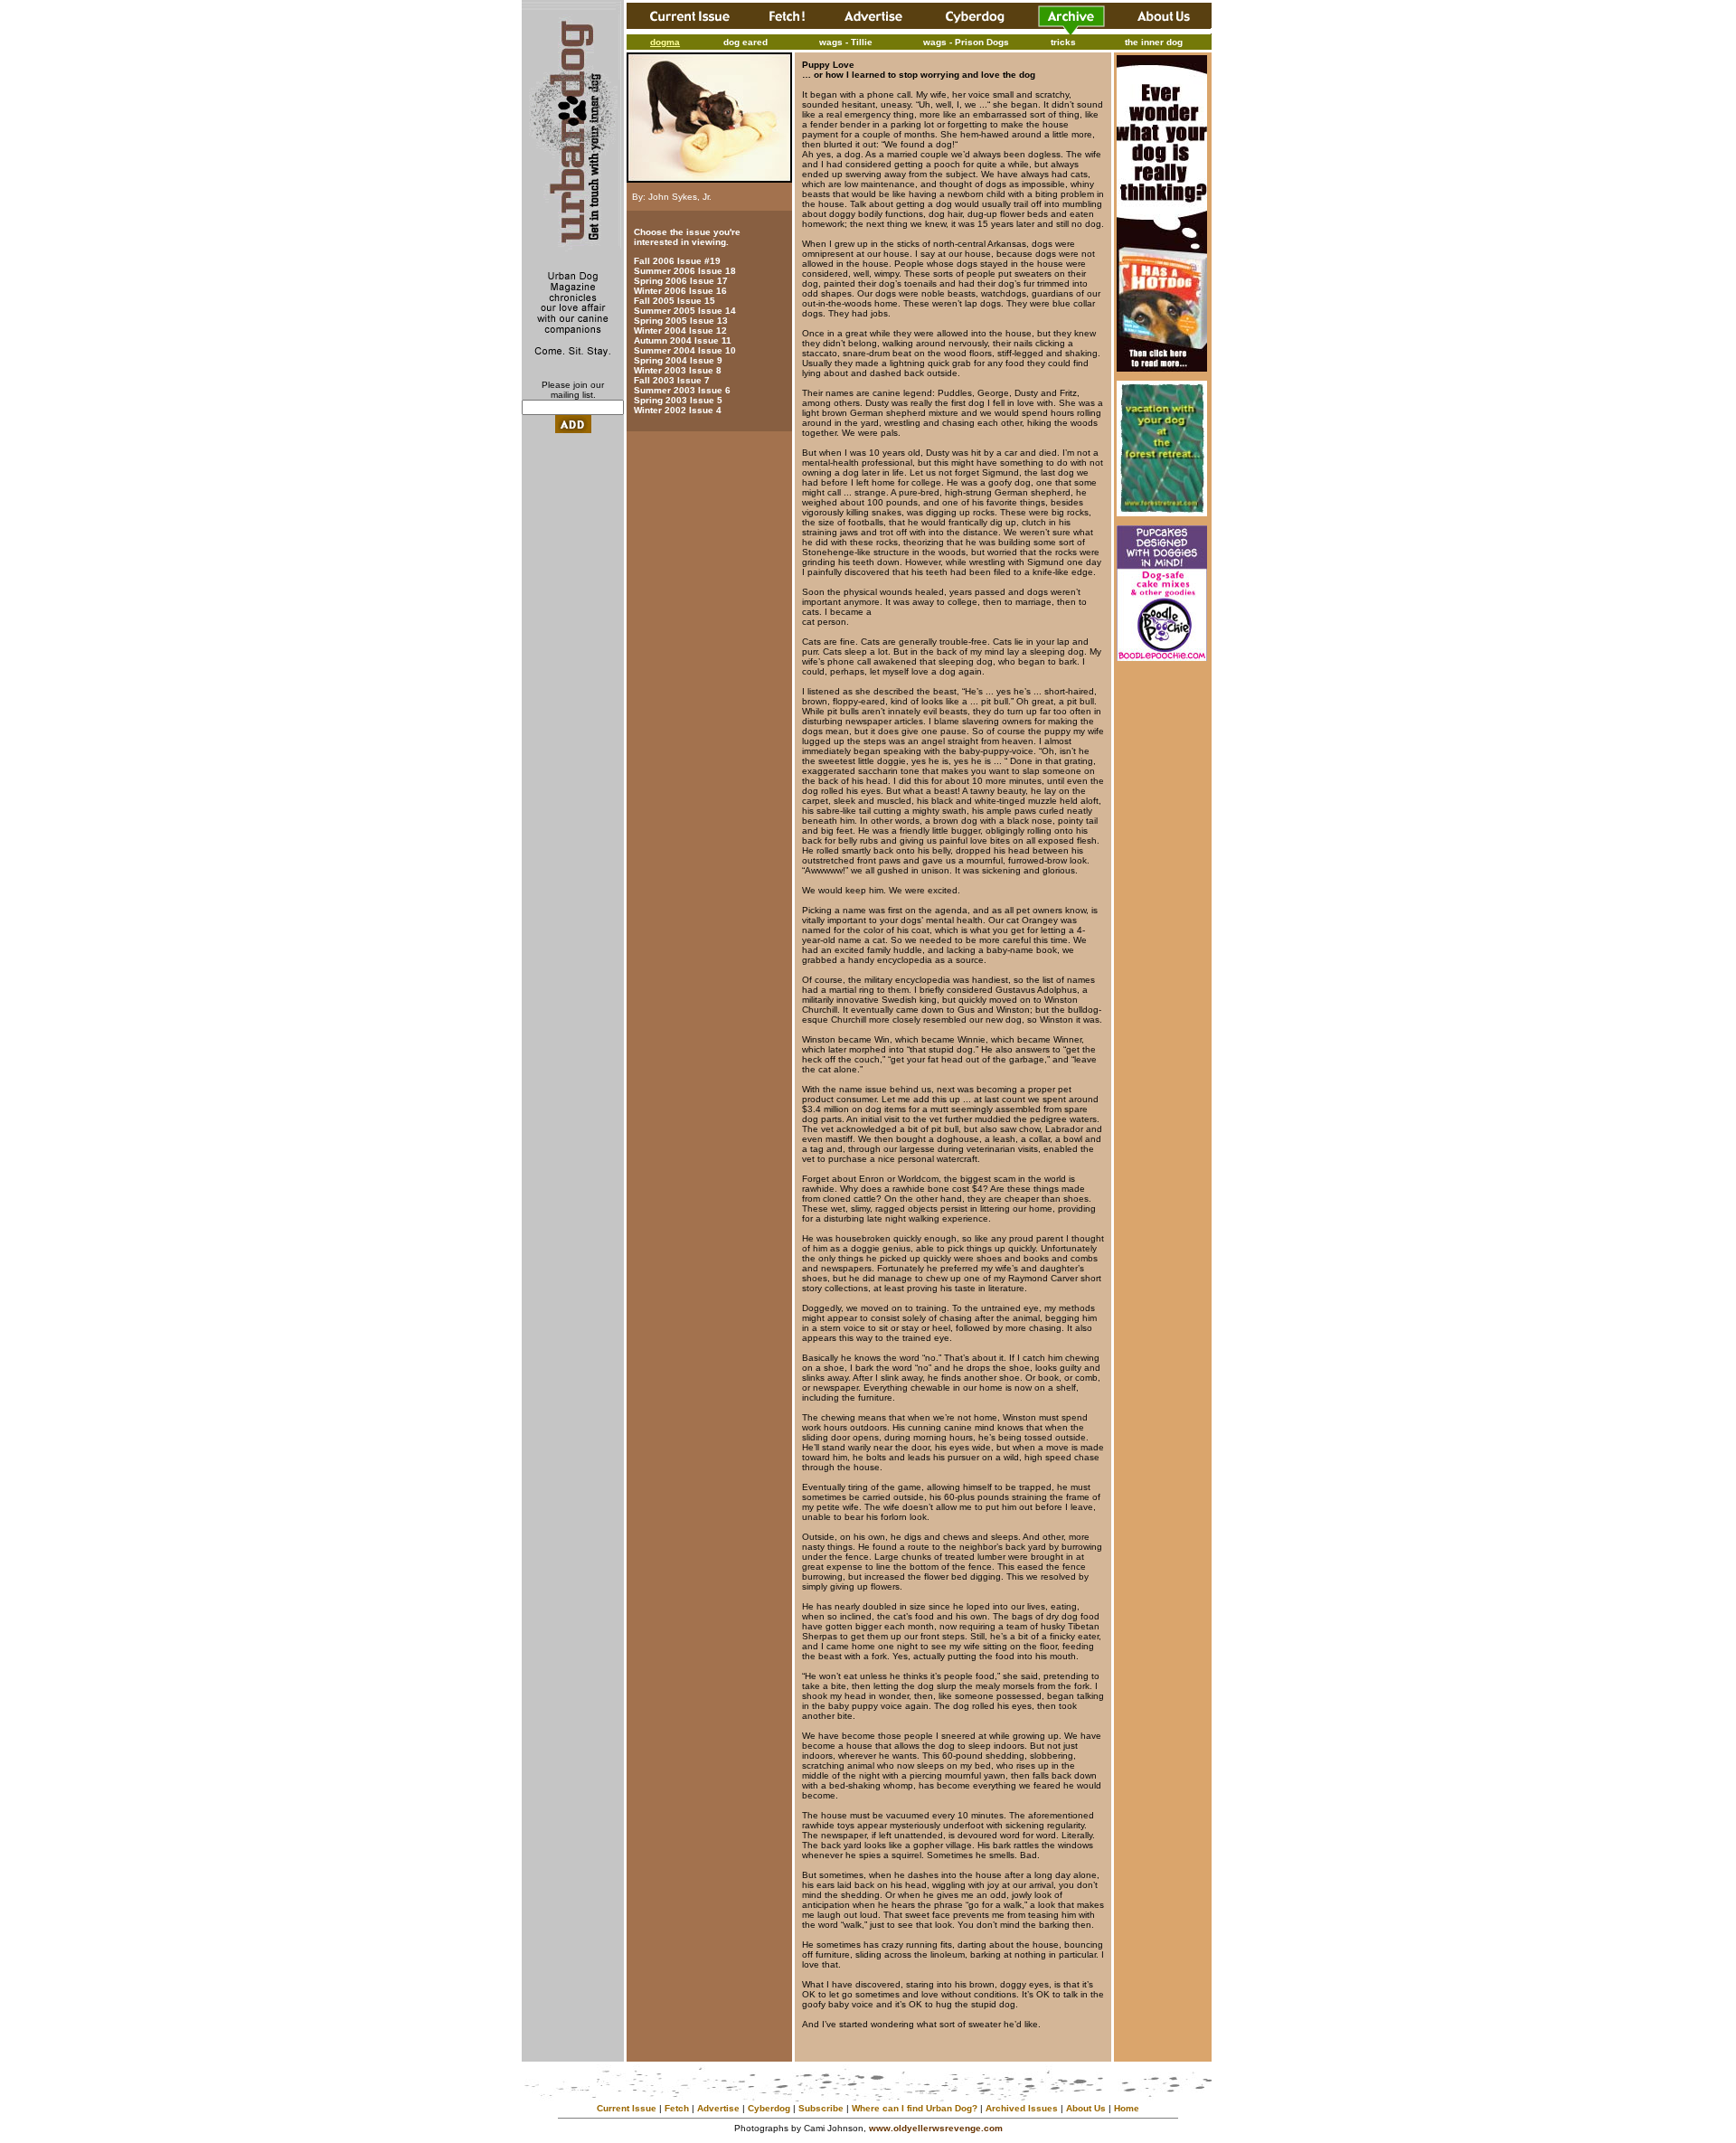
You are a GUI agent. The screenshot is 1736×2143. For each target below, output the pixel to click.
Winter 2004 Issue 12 (680, 330)
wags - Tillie (846, 42)
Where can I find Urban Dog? (915, 2108)
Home (1127, 2108)
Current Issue (627, 2108)
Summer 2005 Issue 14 (685, 311)
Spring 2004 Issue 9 (678, 360)
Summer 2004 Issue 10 (685, 350)
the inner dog (1154, 42)
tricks (1063, 42)
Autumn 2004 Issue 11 (683, 340)
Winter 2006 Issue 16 (680, 291)
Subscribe (821, 2108)
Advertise (718, 2108)
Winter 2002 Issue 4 (678, 410)
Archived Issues (1022, 2108)
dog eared (745, 42)
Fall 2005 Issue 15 (675, 301)
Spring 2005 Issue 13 (681, 321)
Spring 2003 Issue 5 (678, 400)
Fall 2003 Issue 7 (672, 380)
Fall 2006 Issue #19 (677, 261)
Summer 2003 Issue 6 (682, 390)
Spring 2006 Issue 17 (681, 281)
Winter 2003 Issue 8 (678, 370)
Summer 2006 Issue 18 (685, 271)
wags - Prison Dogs (966, 42)
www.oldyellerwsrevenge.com (936, 2128)
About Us (1086, 2108)
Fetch (677, 2108)
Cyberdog (769, 2108)
